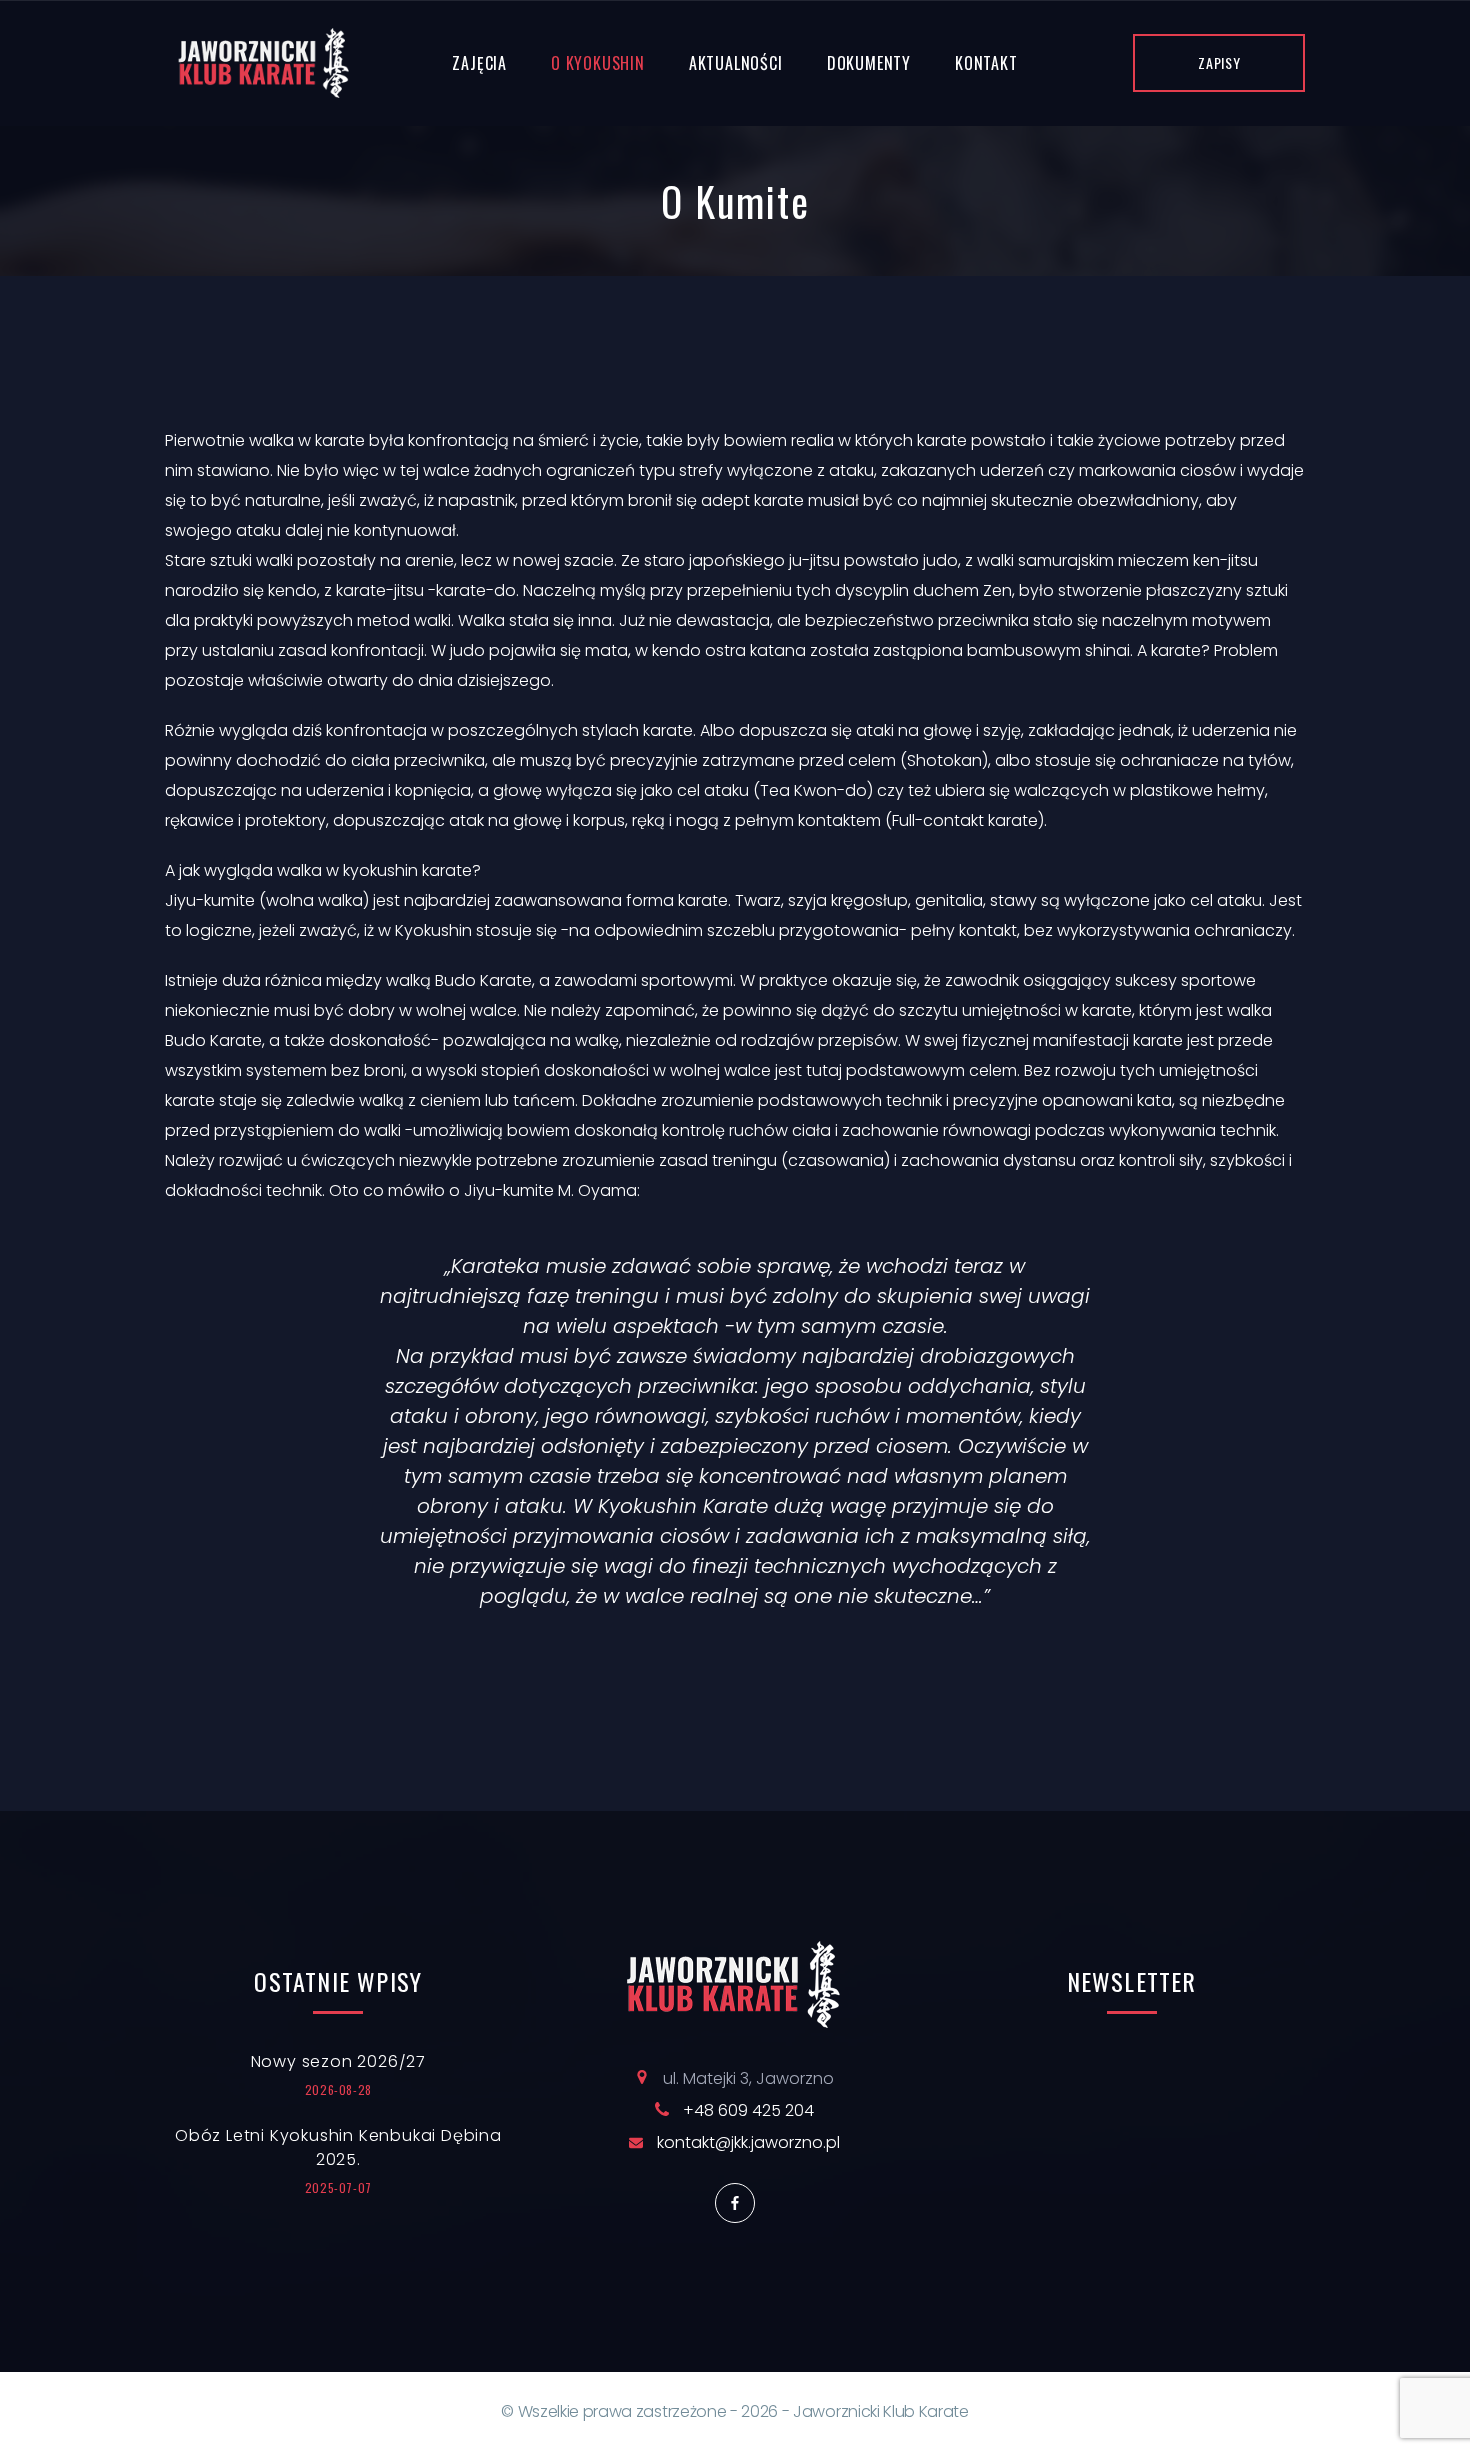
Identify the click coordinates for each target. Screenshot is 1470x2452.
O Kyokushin (598, 63)
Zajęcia (479, 63)
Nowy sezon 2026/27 (338, 2061)
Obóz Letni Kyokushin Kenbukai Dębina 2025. (338, 2147)
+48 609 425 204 (748, 2110)
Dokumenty (869, 63)
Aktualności (736, 63)
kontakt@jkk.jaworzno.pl (748, 2142)
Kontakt (986, 63)
